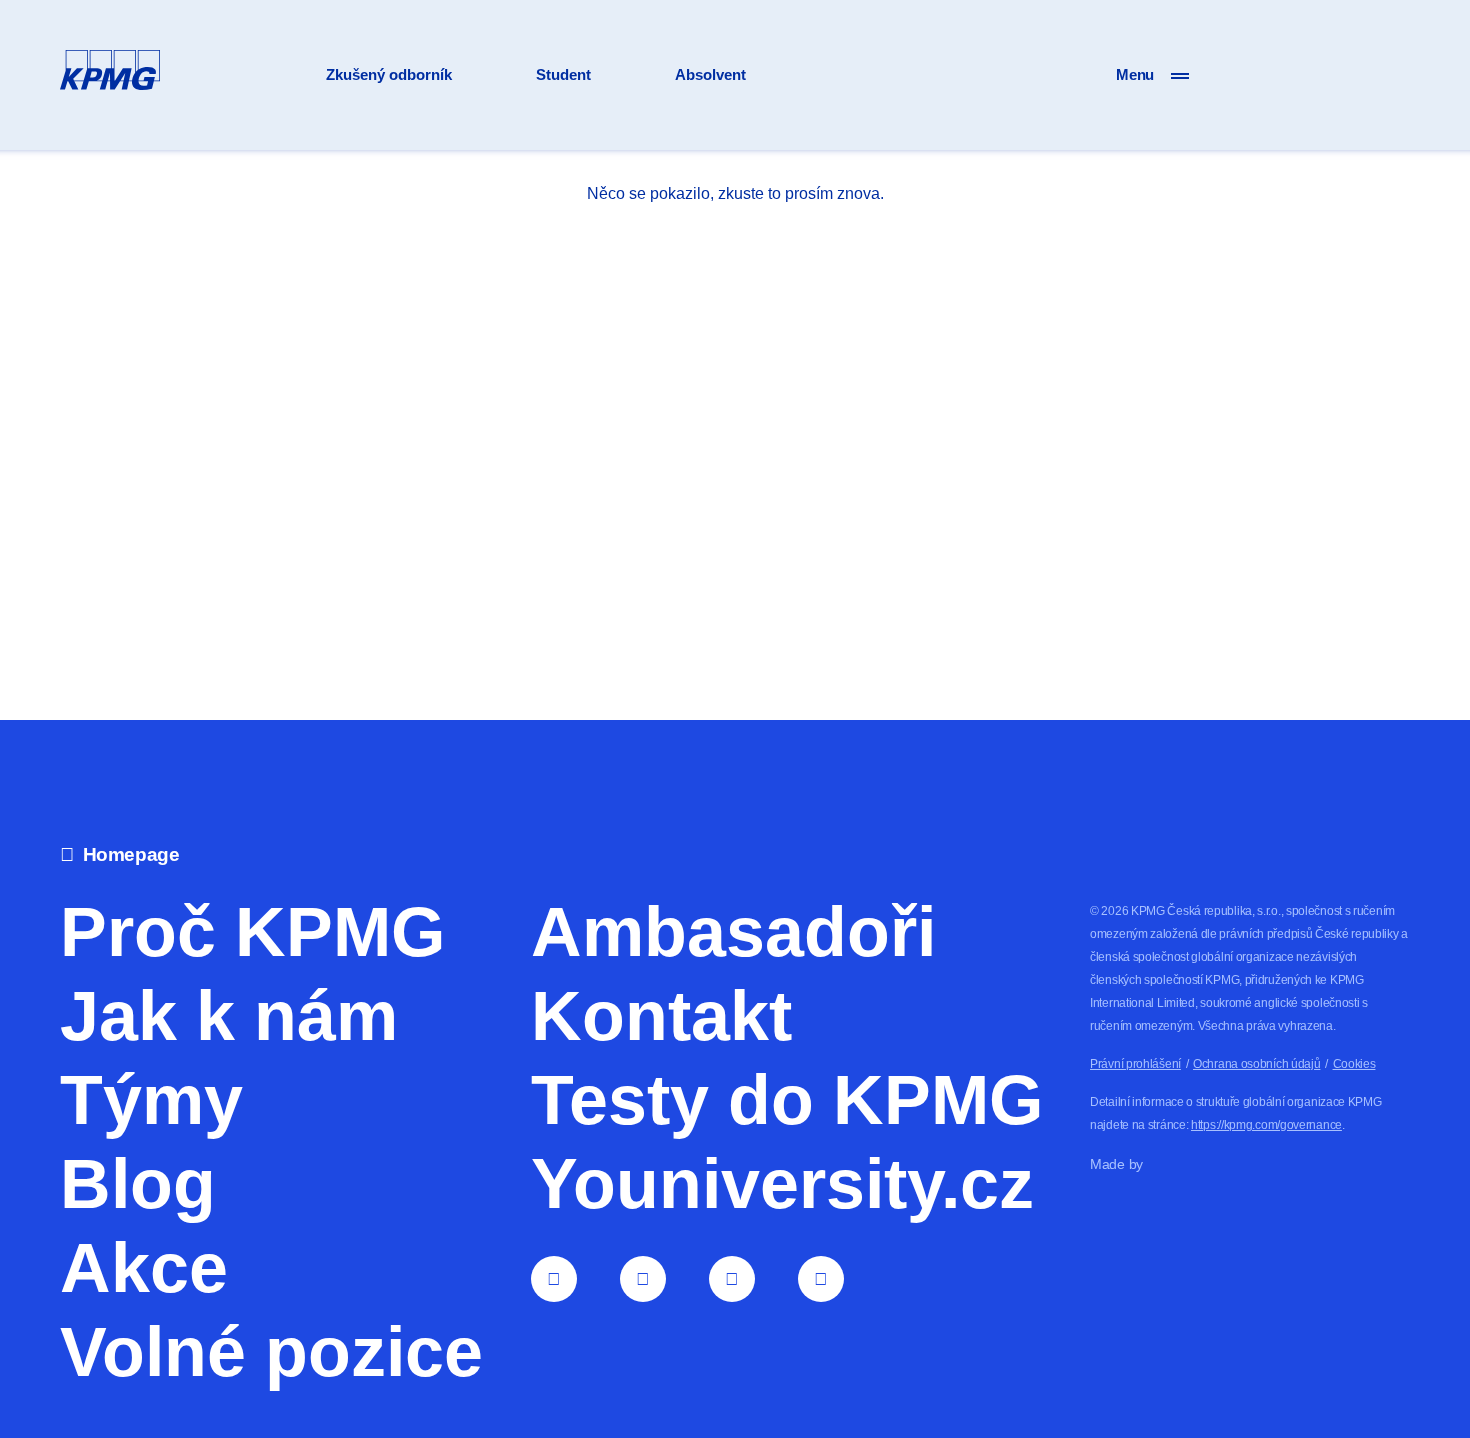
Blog (138, 1184)
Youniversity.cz (782, 1184)
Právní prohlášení (1135, 1064)
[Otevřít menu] (1180, 75)
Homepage (131, 854)
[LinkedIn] (554, 1279)
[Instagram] (732, 1279)
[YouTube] (821, 1279)
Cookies (1354, 1064)
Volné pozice (271, 1352)
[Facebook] (643, 1279)
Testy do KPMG (787, 1100)
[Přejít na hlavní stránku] (110, 74)
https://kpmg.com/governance (1266, 1125)
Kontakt (661, 1016)
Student (563, 73)
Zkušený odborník (389, 73)
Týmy (151, 1100)
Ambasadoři (733, 932)
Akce (144, 1268)
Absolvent (710, 73)
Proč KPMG (252, 932)
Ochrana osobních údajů (1256, 1064)
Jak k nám (229, 1016)
